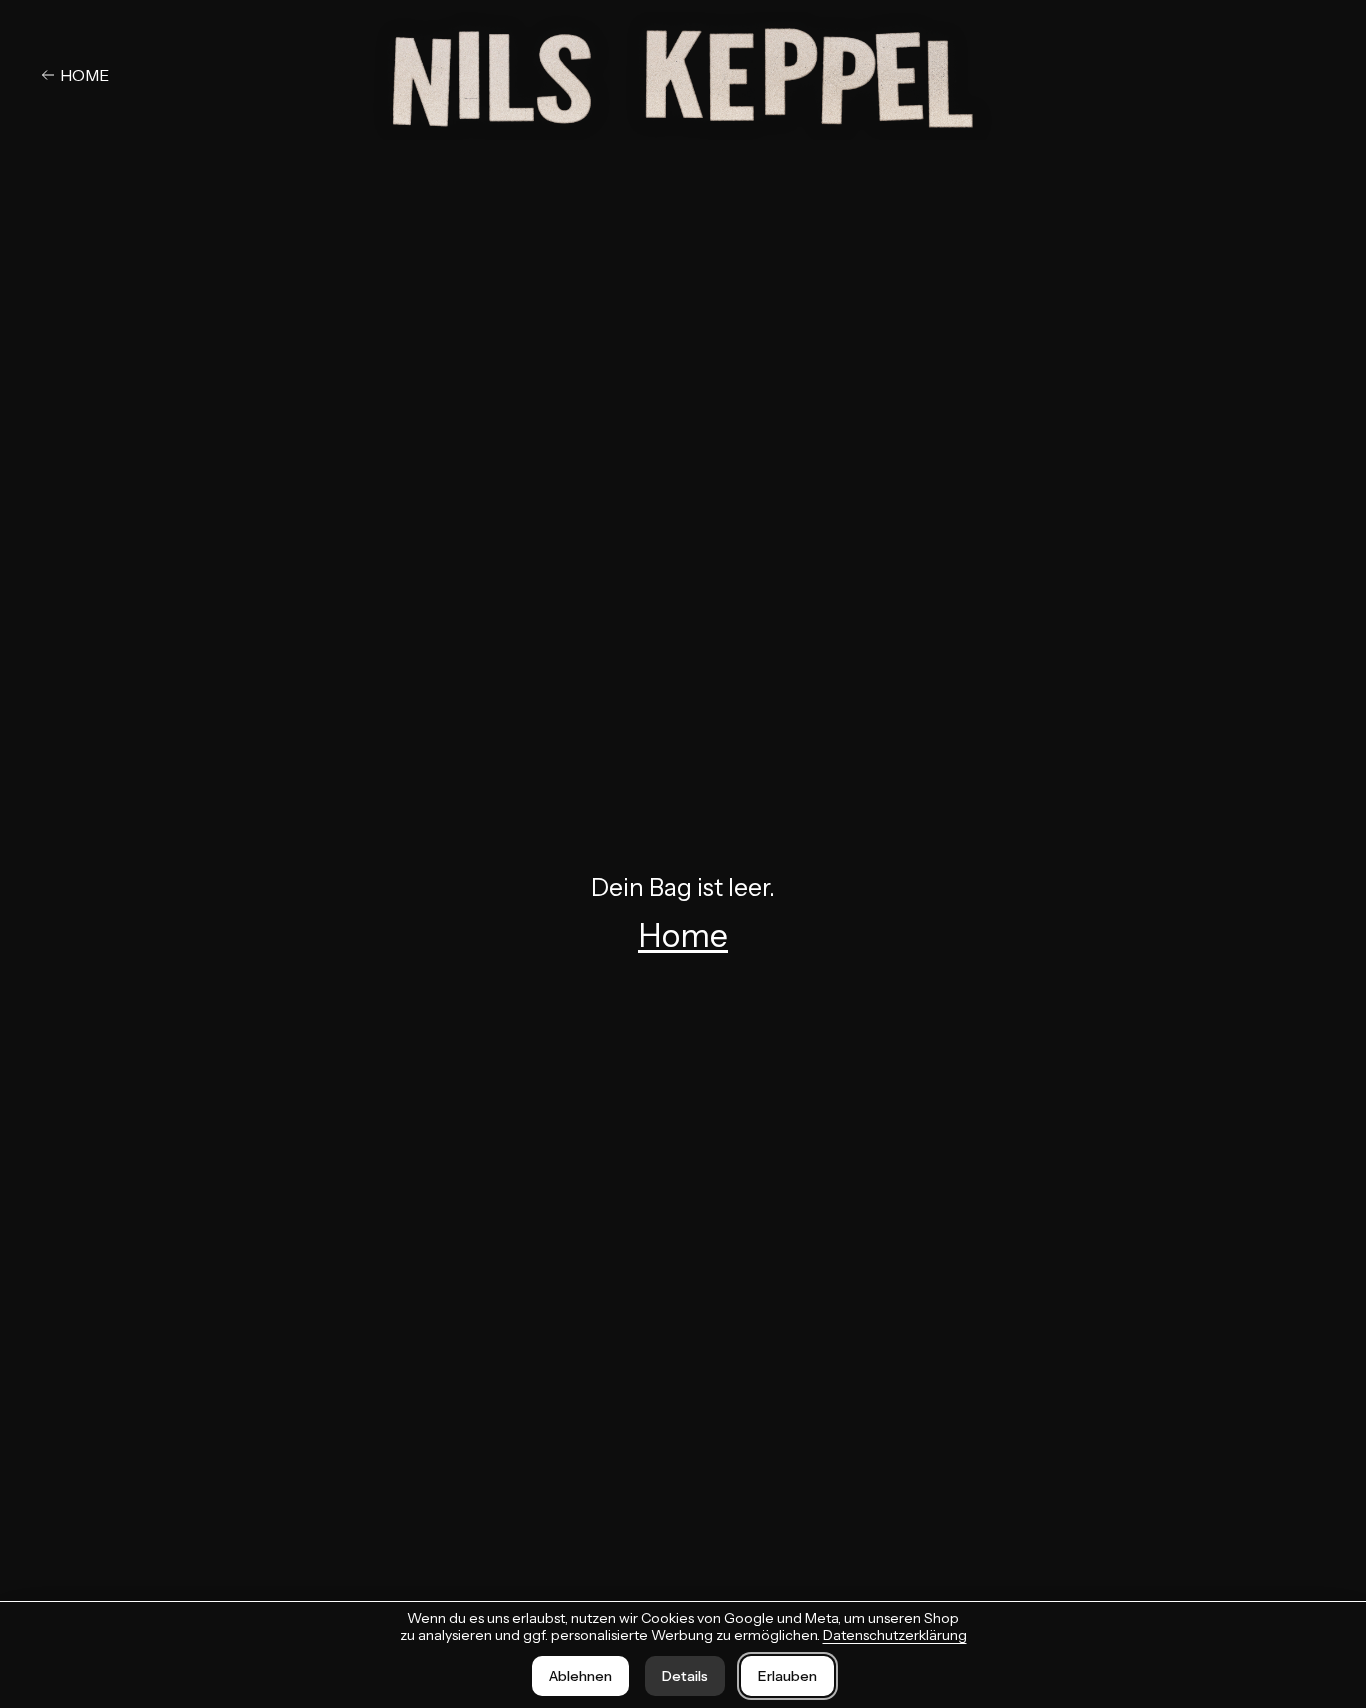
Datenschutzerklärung (895, 1635)
